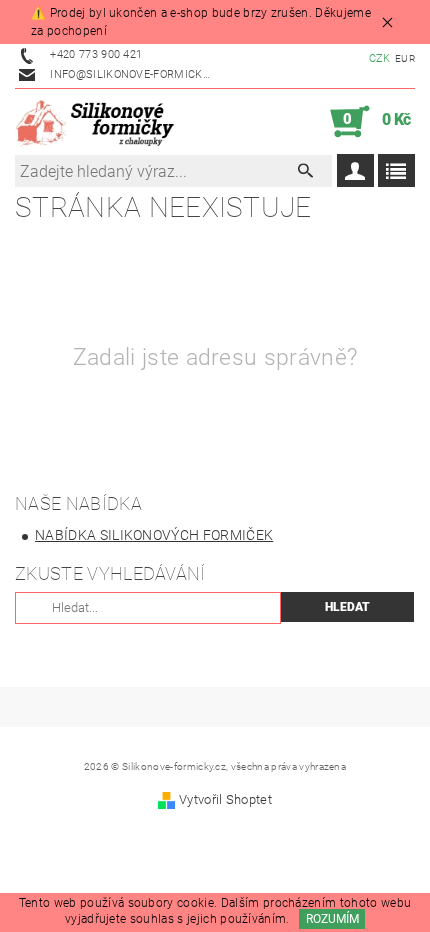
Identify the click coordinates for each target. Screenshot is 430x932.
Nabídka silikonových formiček (154, 535)
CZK (380, 58)
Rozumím (332, 919)
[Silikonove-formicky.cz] (99, 122)
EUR (405, 58)
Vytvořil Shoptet (225, 799)
